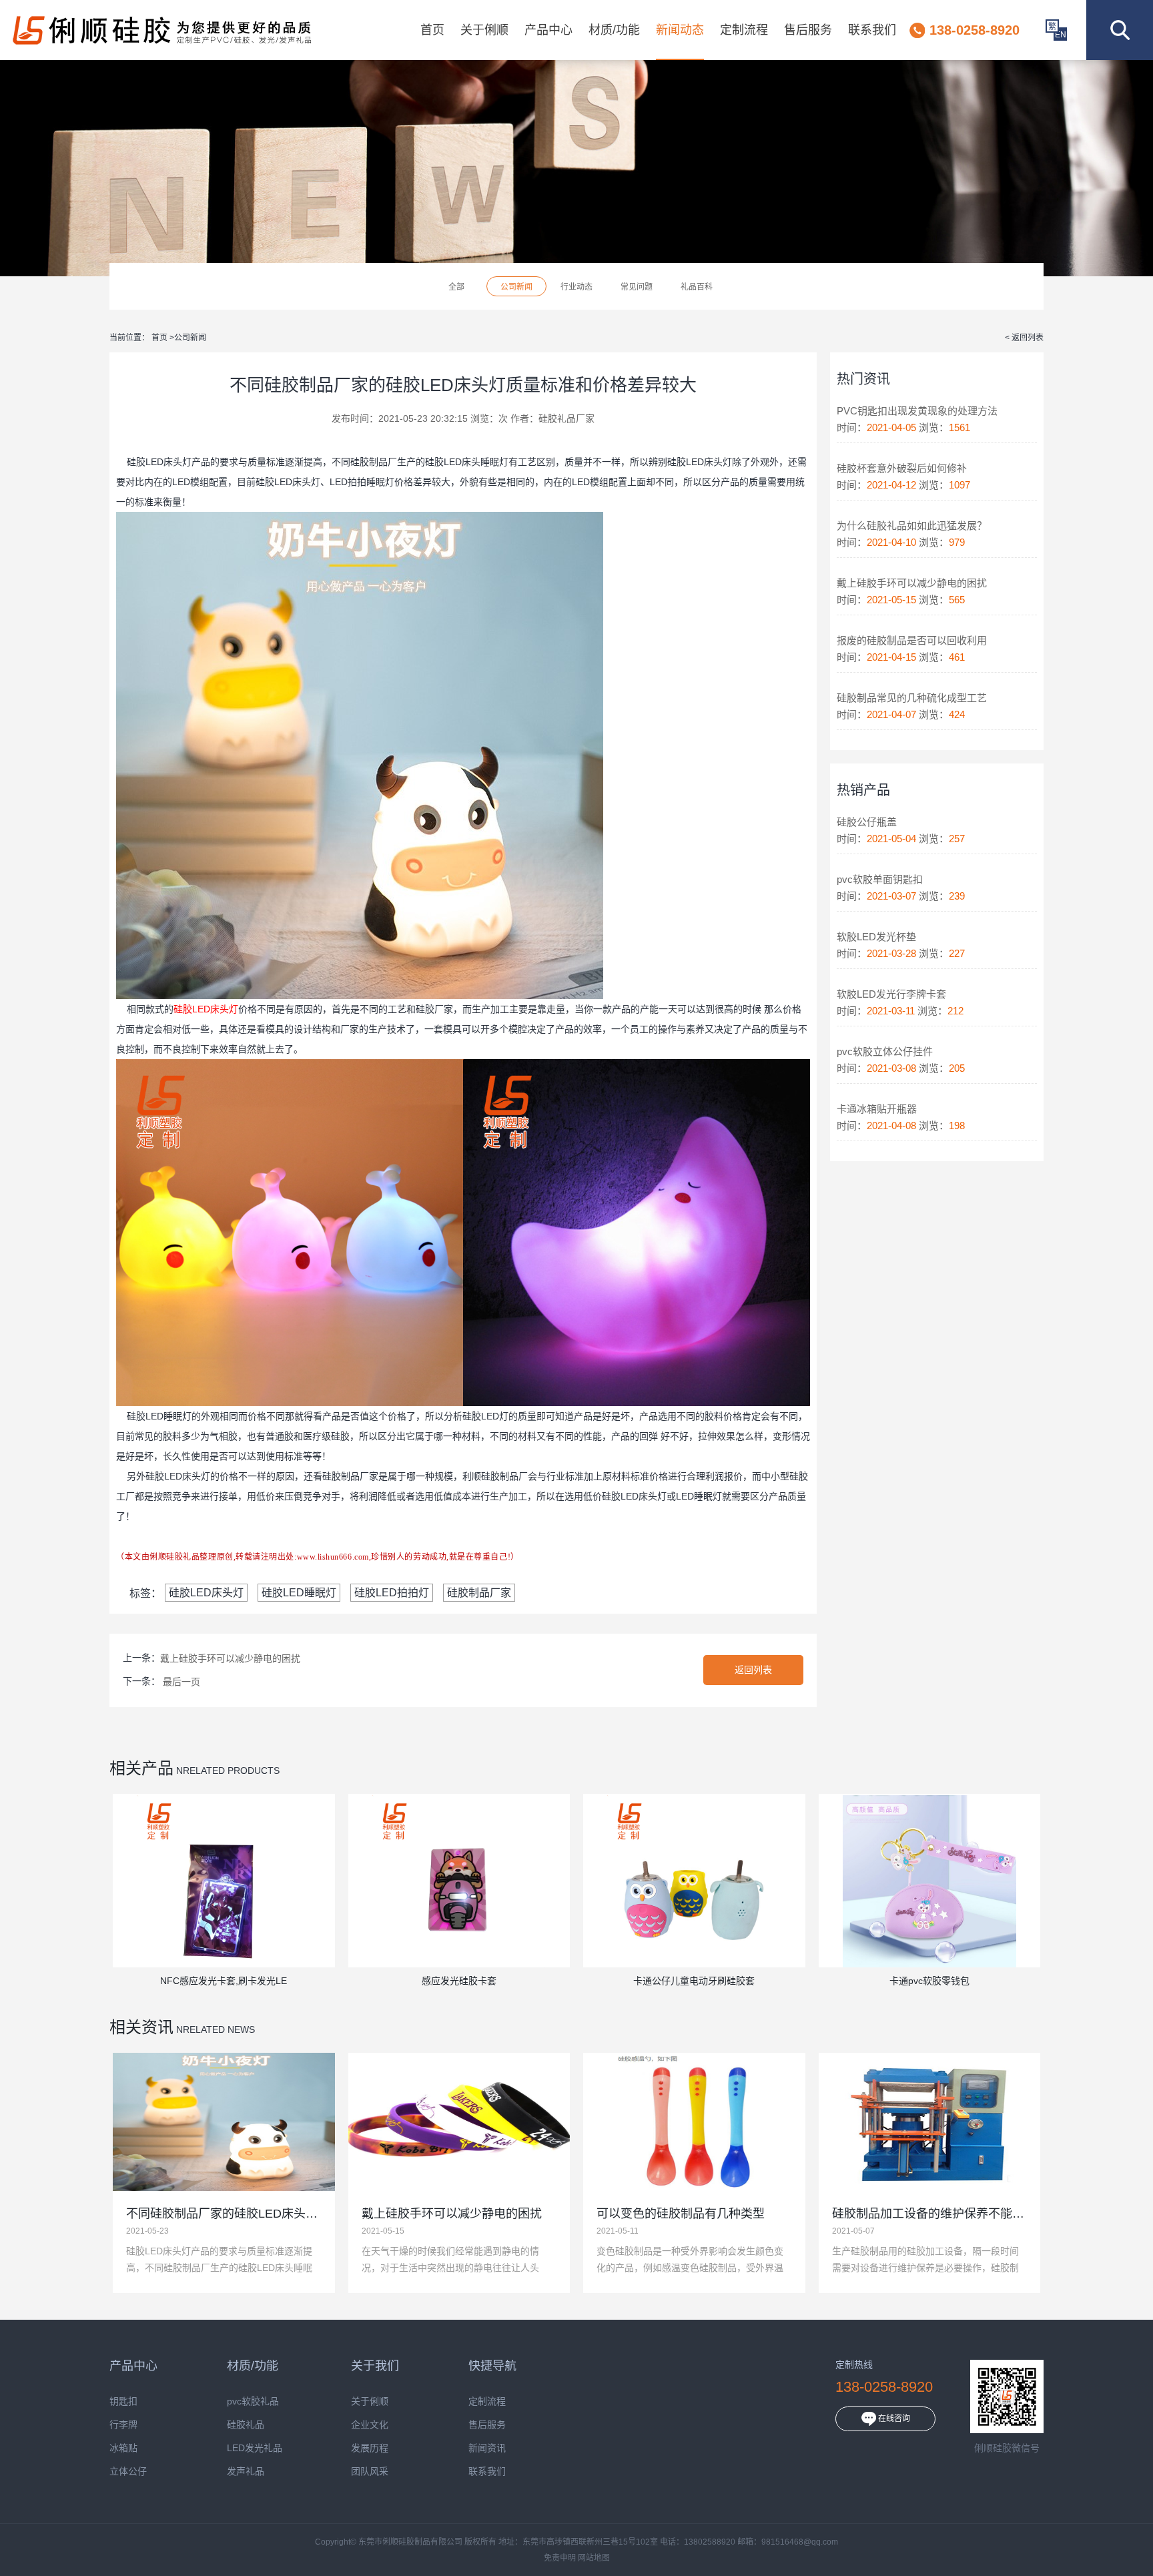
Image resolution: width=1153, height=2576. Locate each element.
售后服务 (808, 30)
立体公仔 (128, 2472)
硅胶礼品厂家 (566, 418)
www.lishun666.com (333, 1557)
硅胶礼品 (246, 2425)
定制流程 (744, 30)
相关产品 (141, 1768)
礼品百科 (697, 287)
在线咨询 (893, 2419)
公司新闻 (516, 287)
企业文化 (370, 2425)
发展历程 (370, 2448)
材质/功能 (614, 30)
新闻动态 (680, 30)
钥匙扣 (123, 2401)
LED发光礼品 (255, 2448)
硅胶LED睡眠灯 (299, 1593)
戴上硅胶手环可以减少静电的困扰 (230, 1658)
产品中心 (548, 30)
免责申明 (560, 2558)
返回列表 (753, 1670)
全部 (456, 287)
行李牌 (123, 2425)
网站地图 (594, 2558)
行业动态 (576, 287)
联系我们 (872, 30)
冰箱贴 (123, 2448)
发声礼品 (246, 2472)
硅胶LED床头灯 (206, 1593)
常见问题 (637, 287)
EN (1061, 35)
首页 (432, 30)
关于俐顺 (484, 30)
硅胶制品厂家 (479, 1593)
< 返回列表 (1024, 338)
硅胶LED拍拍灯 (392, 1593)
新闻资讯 (487, 2448)
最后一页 (181, 1682)
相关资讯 (141, 2027)
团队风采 (370, 2472)
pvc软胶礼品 (253, 2401)
